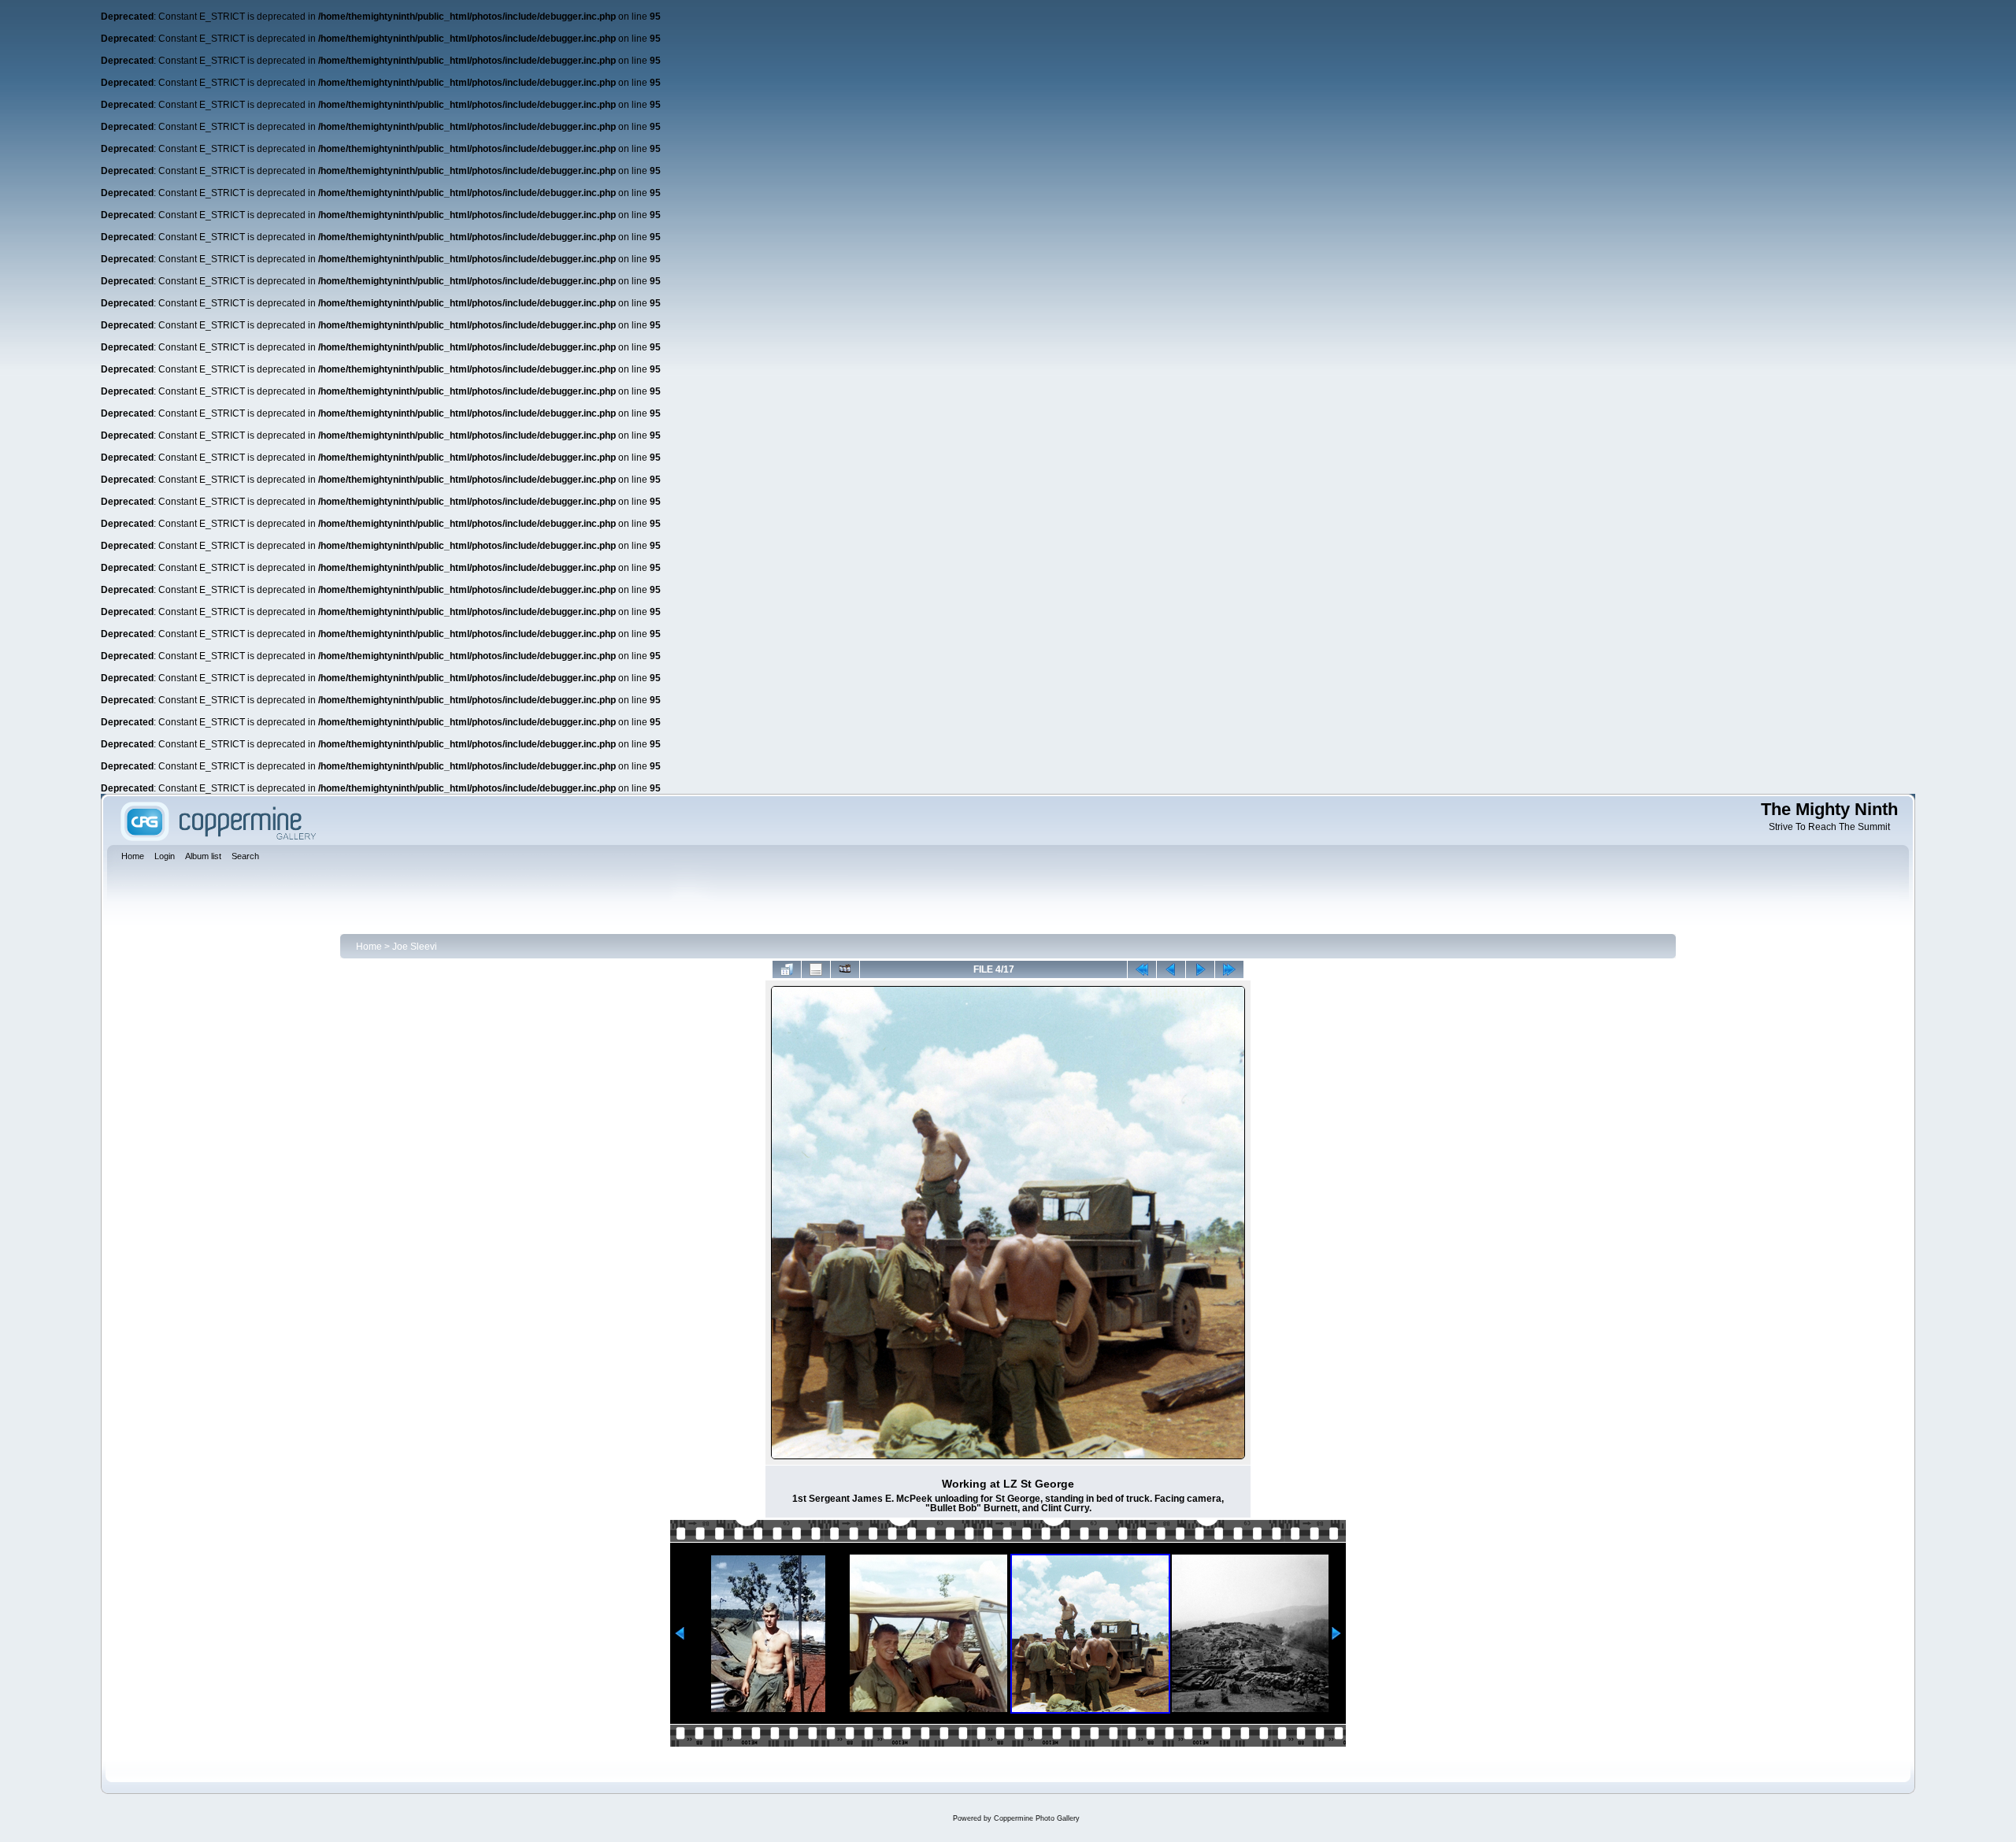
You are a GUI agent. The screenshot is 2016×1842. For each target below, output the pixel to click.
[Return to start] (1142, 969)
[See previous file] (1171, 969)
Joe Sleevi (415, 947)
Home (369, 947)
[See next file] (1200, 969)
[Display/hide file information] (816, 969)
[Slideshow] (845, 969)
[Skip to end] (1229, 969)
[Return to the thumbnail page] (787, 969)
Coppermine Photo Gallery (1037, 1818)
